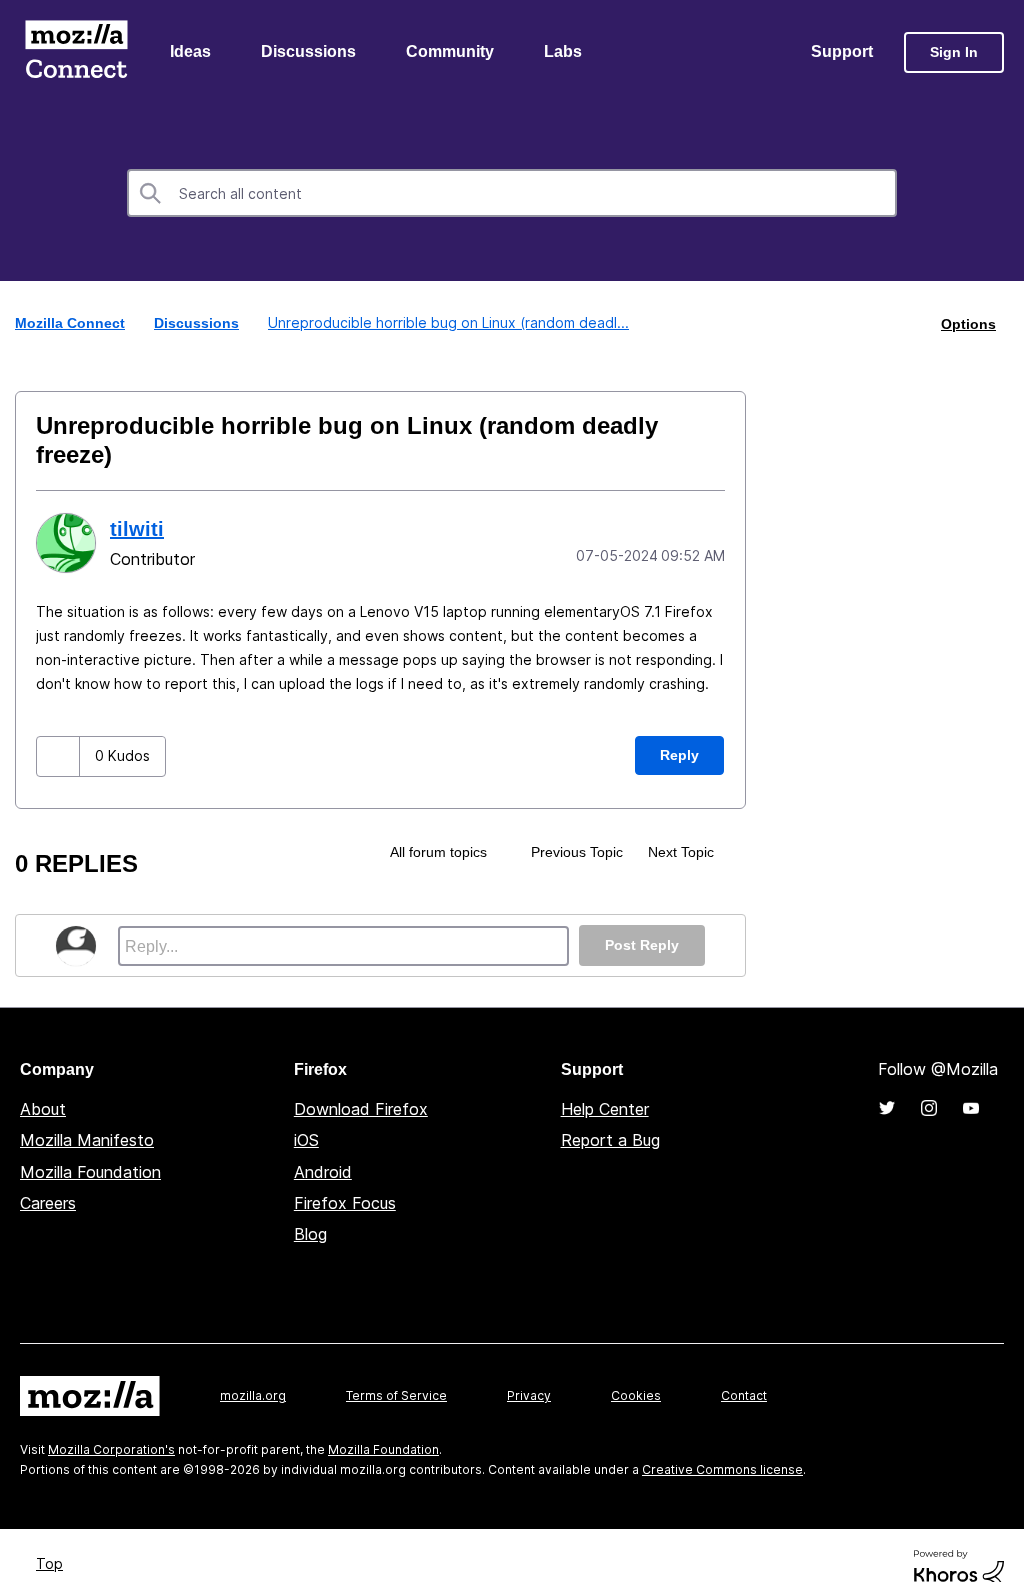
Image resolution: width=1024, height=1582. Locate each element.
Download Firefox (361, 1109)
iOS (306, 1140)
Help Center (605, 1109)
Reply (679, 755)
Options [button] (968, 324)
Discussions (308, 51)
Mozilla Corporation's (111, 1449)
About (43, 1109)
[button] (58, 756)
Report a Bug (610, 1140)
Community (450, 51)
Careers (48, 1203)
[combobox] (512, 193)
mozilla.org (253, 1395)
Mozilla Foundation (90, 1172)
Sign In (954, 52)
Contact (744, 1395)
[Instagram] (929, 1108)
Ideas (190, 51)
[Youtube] (971, 1108)
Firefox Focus (345, 1203)
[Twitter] (887, 1108)
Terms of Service (396, 1395)
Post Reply (642, 945)
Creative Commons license (722, 1469)
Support (842, 51)
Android (323, 1172)
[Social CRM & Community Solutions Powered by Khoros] (959, 1569)
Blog (310, 1234)
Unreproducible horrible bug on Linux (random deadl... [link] (448, 322)
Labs (563, 51)
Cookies (636, 1395)
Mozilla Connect (76, 52)
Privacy (529, 1395)
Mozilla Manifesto (87, 1140)
